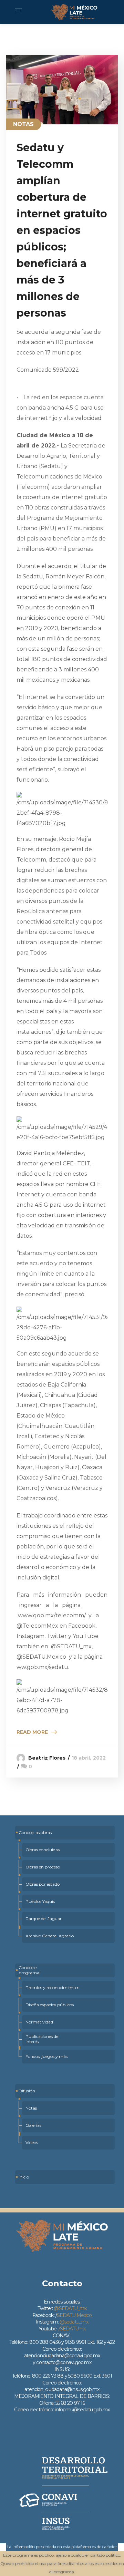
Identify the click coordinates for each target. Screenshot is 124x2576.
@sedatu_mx (74, 2322)
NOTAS (24, 124)
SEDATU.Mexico (74, 2315)
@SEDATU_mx (70, 2308)
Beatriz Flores (47, 1758)
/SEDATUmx (72, 2329)
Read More (32, 1732)
